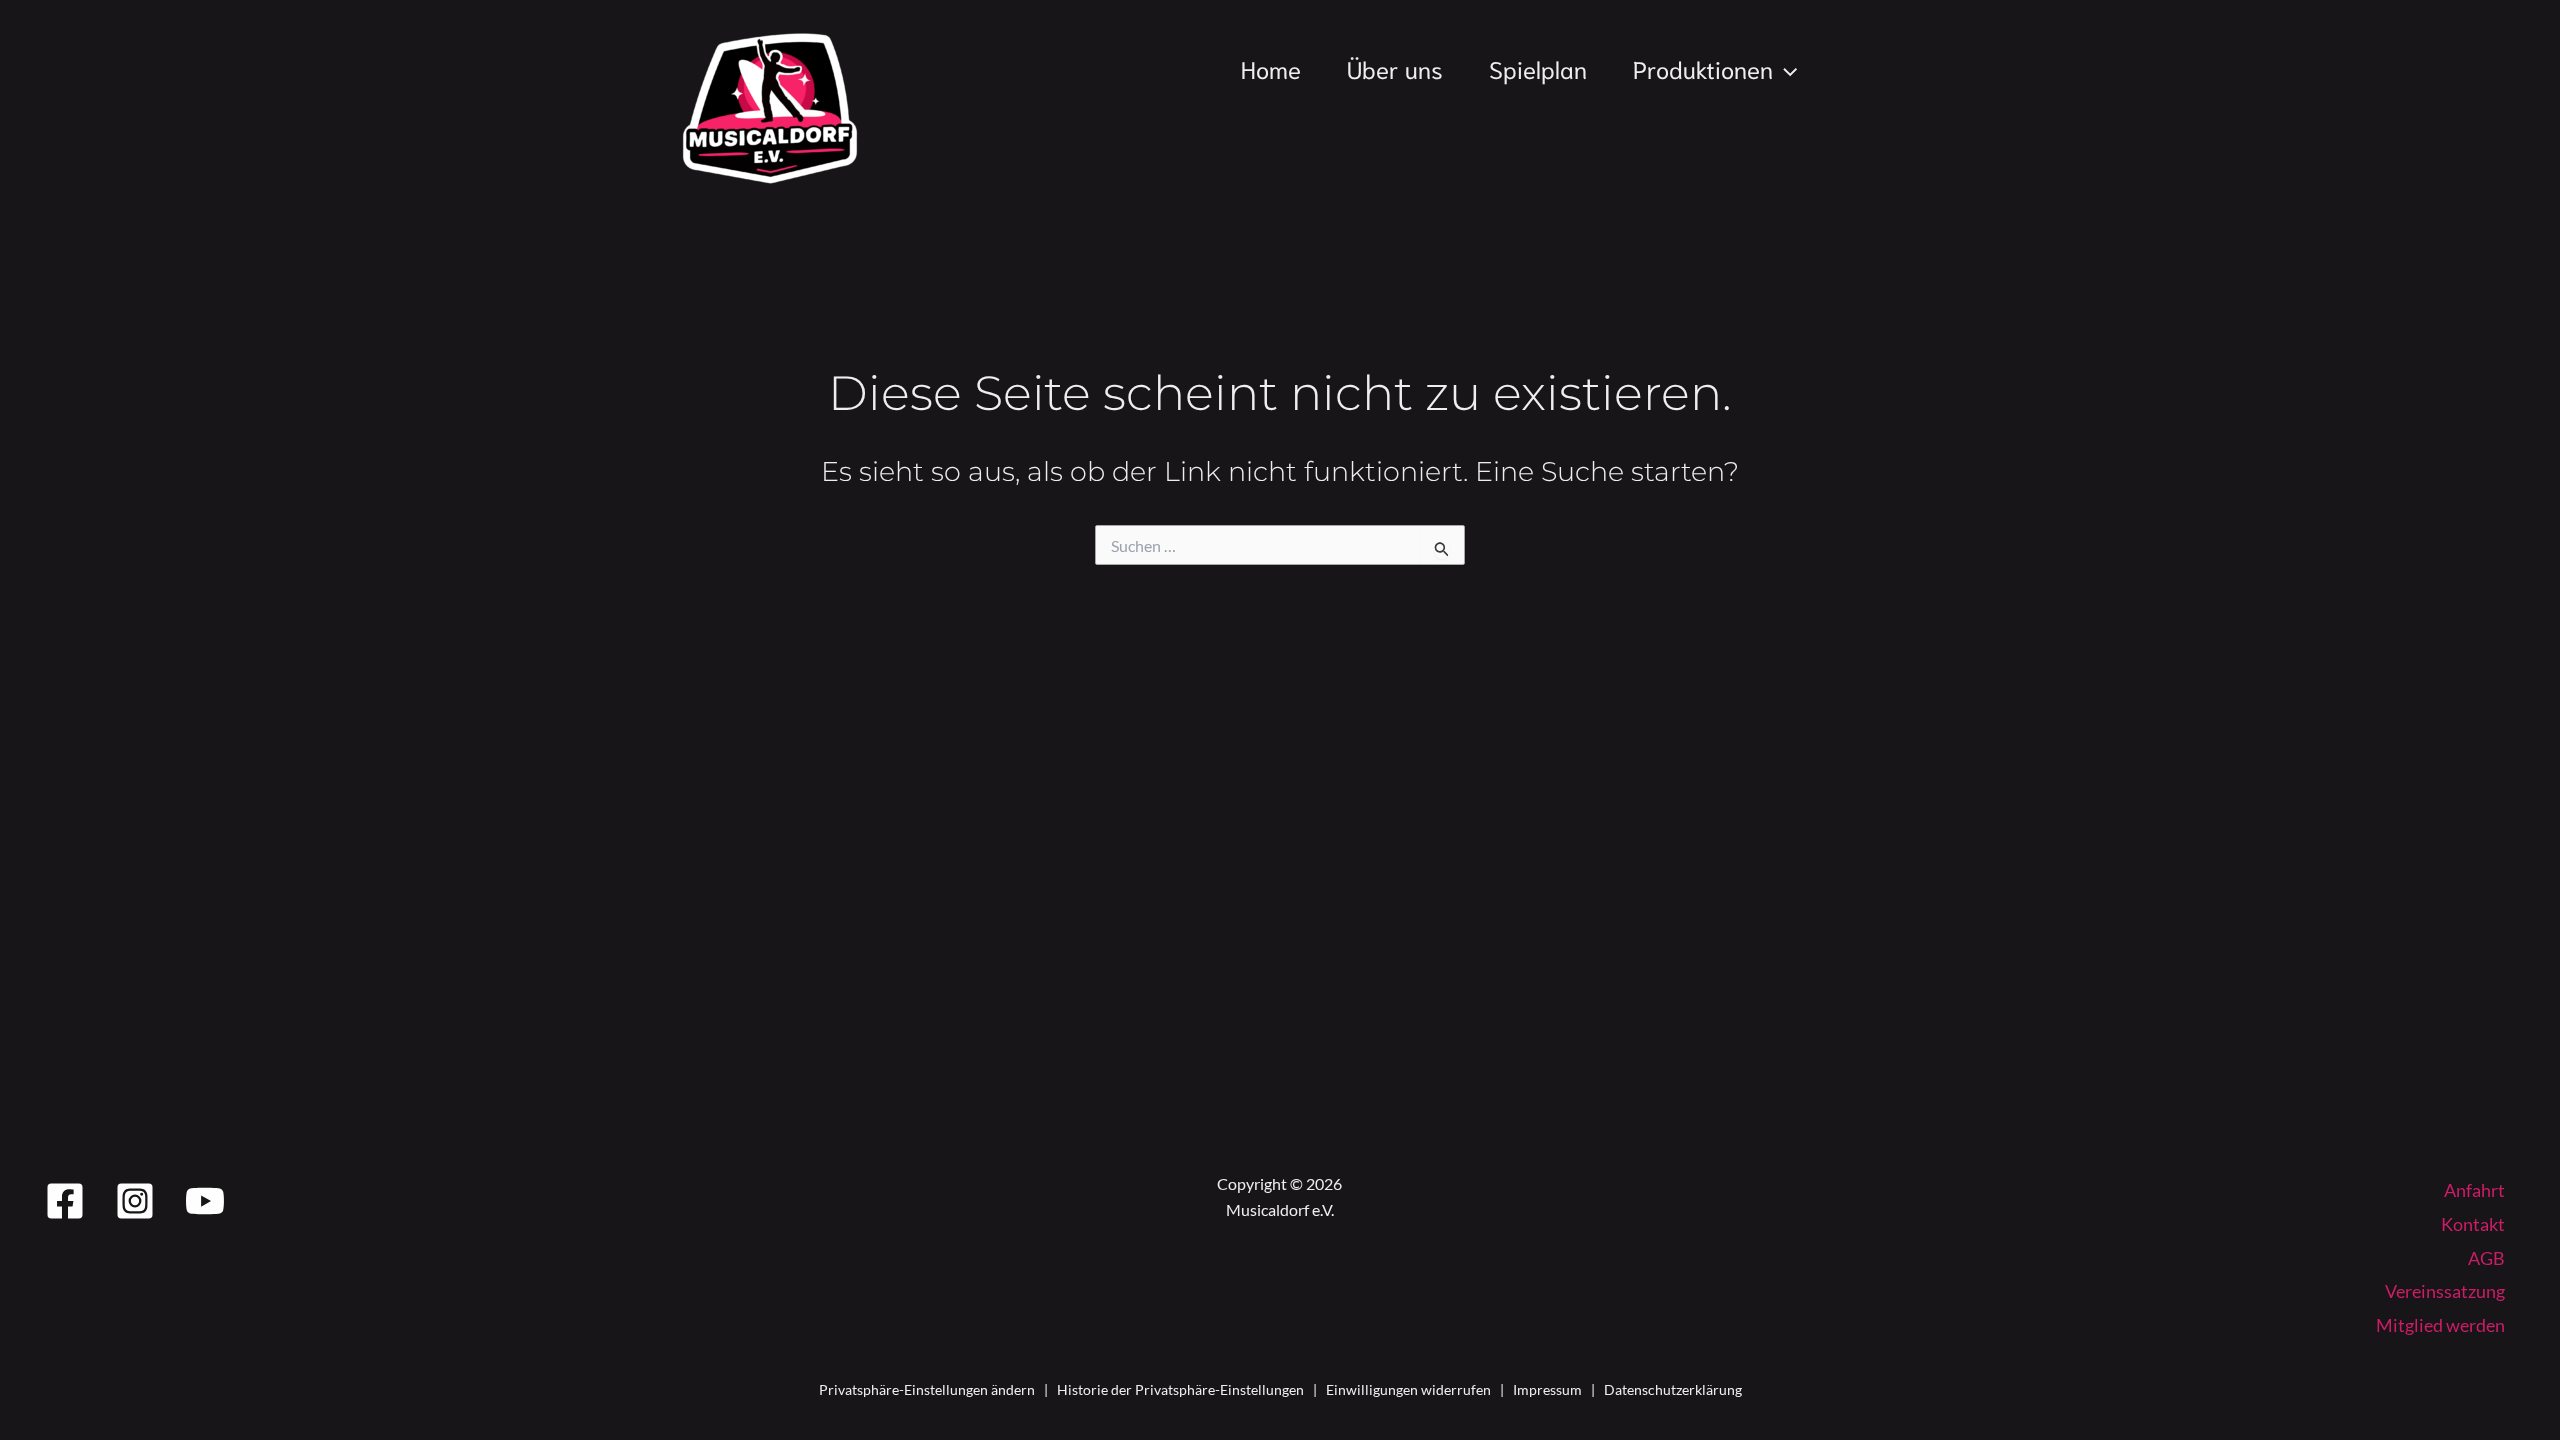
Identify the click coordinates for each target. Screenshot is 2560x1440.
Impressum (1547, 1389)
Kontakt (2473, 1224)
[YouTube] (205, 1201)
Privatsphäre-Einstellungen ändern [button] (927, 1389)
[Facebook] (65, 1201)
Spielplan (1538, 68)
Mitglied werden (2440, 1325)
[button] (1785, 68)
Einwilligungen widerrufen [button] (1408, 1389)
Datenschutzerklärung (1673, 1389)
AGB (2486, 1258)
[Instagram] (135, 1201)
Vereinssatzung (2445, 1291)
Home (1271, 68)
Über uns (1395, 68)
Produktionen (1703, 68)
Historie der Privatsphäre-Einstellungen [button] (1180, 1389)
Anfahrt (2474, 1190)
